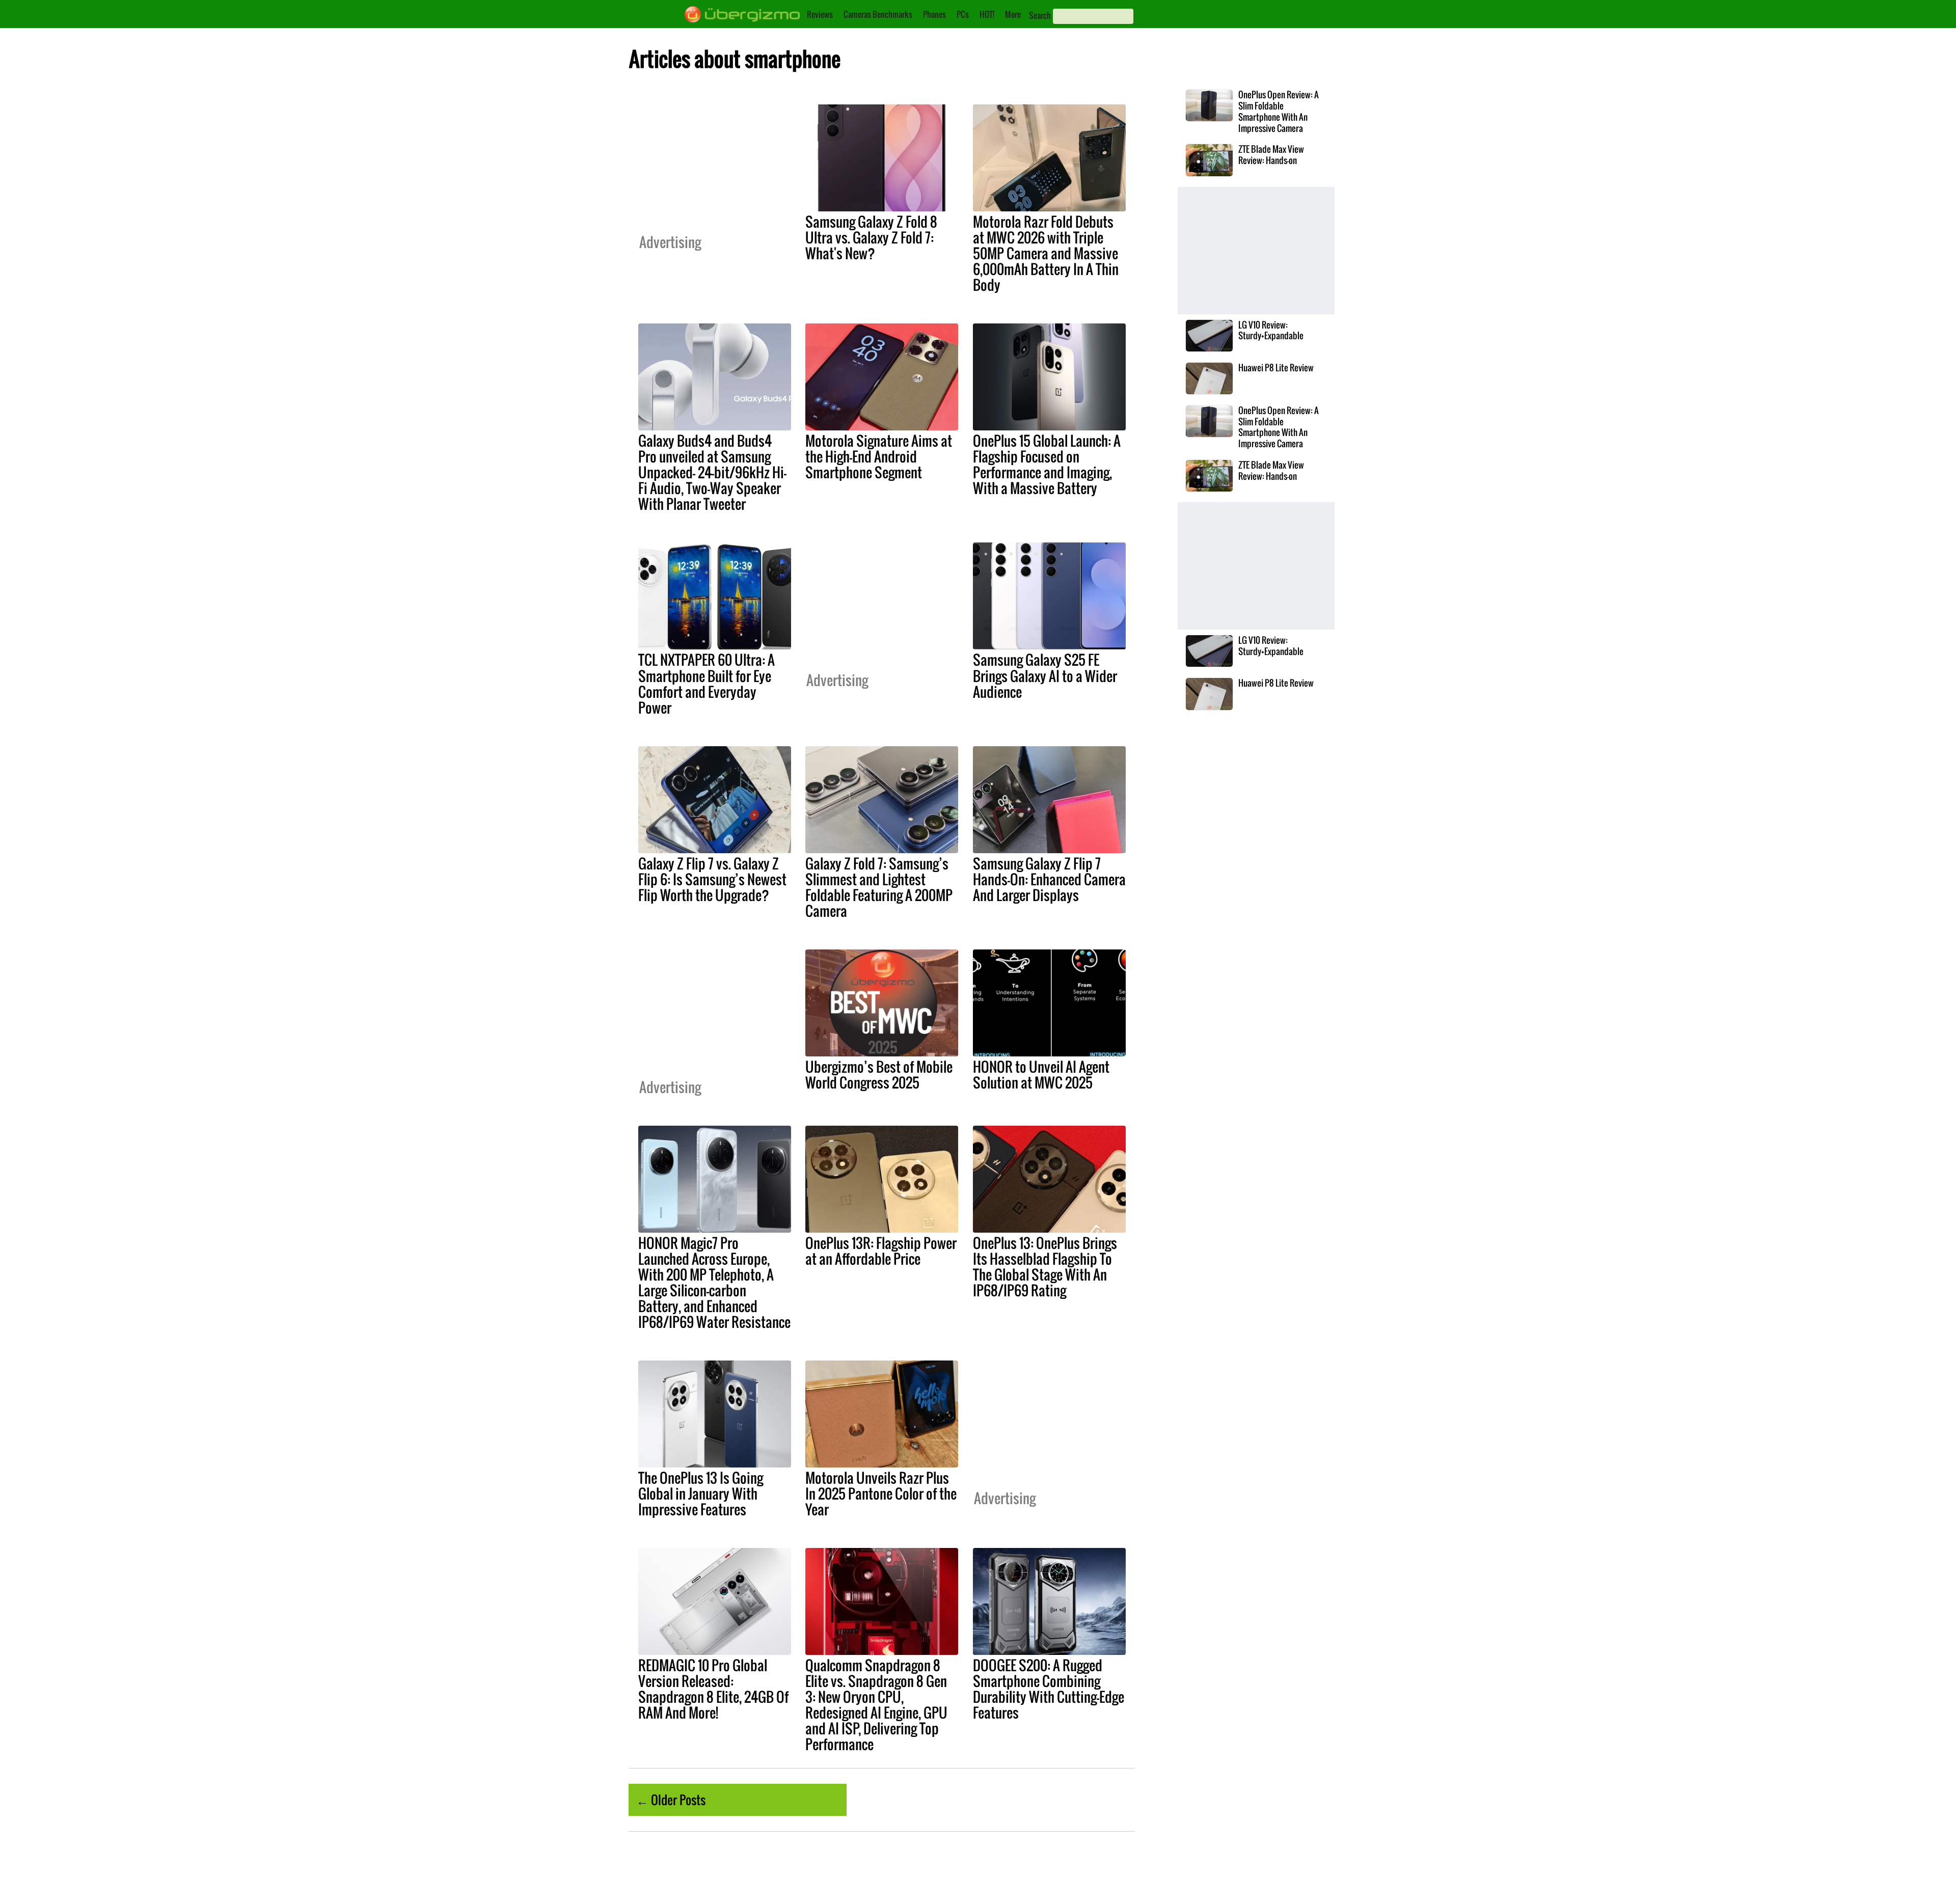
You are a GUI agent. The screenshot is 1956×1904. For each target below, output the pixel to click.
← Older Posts (671, 1800)
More (1013, 14)
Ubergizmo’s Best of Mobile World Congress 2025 (879, 1075)
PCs (963, 14)
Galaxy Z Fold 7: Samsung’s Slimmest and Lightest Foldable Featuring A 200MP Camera (879, 887)
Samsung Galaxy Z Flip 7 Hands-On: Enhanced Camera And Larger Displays (1049, 879)
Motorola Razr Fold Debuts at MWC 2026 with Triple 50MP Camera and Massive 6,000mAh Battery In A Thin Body (1046, 253)
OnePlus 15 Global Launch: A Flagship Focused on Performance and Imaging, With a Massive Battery (1047, 464)
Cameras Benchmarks (878, 14)
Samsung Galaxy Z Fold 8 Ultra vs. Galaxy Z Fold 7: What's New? (871, 237)
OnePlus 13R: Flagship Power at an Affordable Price (881, 1251)
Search (1040, 15)
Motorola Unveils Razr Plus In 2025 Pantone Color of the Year (881, 1493)
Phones (934, 14)
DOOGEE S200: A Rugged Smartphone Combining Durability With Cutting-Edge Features (1049, 1689)
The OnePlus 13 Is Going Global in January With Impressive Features (701, 1493)
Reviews (820, 14)
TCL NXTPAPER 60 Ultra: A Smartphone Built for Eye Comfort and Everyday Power (707, 683)
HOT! (987, 14)
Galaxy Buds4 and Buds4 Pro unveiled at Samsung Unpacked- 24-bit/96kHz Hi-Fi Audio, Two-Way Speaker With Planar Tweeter (712, 472)
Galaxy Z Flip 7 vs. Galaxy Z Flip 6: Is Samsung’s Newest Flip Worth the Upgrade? (712, 879)
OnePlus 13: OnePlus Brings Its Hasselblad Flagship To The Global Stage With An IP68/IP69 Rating (1045, 1267)
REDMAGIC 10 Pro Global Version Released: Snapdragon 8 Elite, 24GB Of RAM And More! (713, 1689)
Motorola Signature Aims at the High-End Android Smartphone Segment (879, 456)
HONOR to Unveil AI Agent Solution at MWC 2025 (1041, 1075)
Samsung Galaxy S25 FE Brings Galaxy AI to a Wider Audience (1045, 675)
